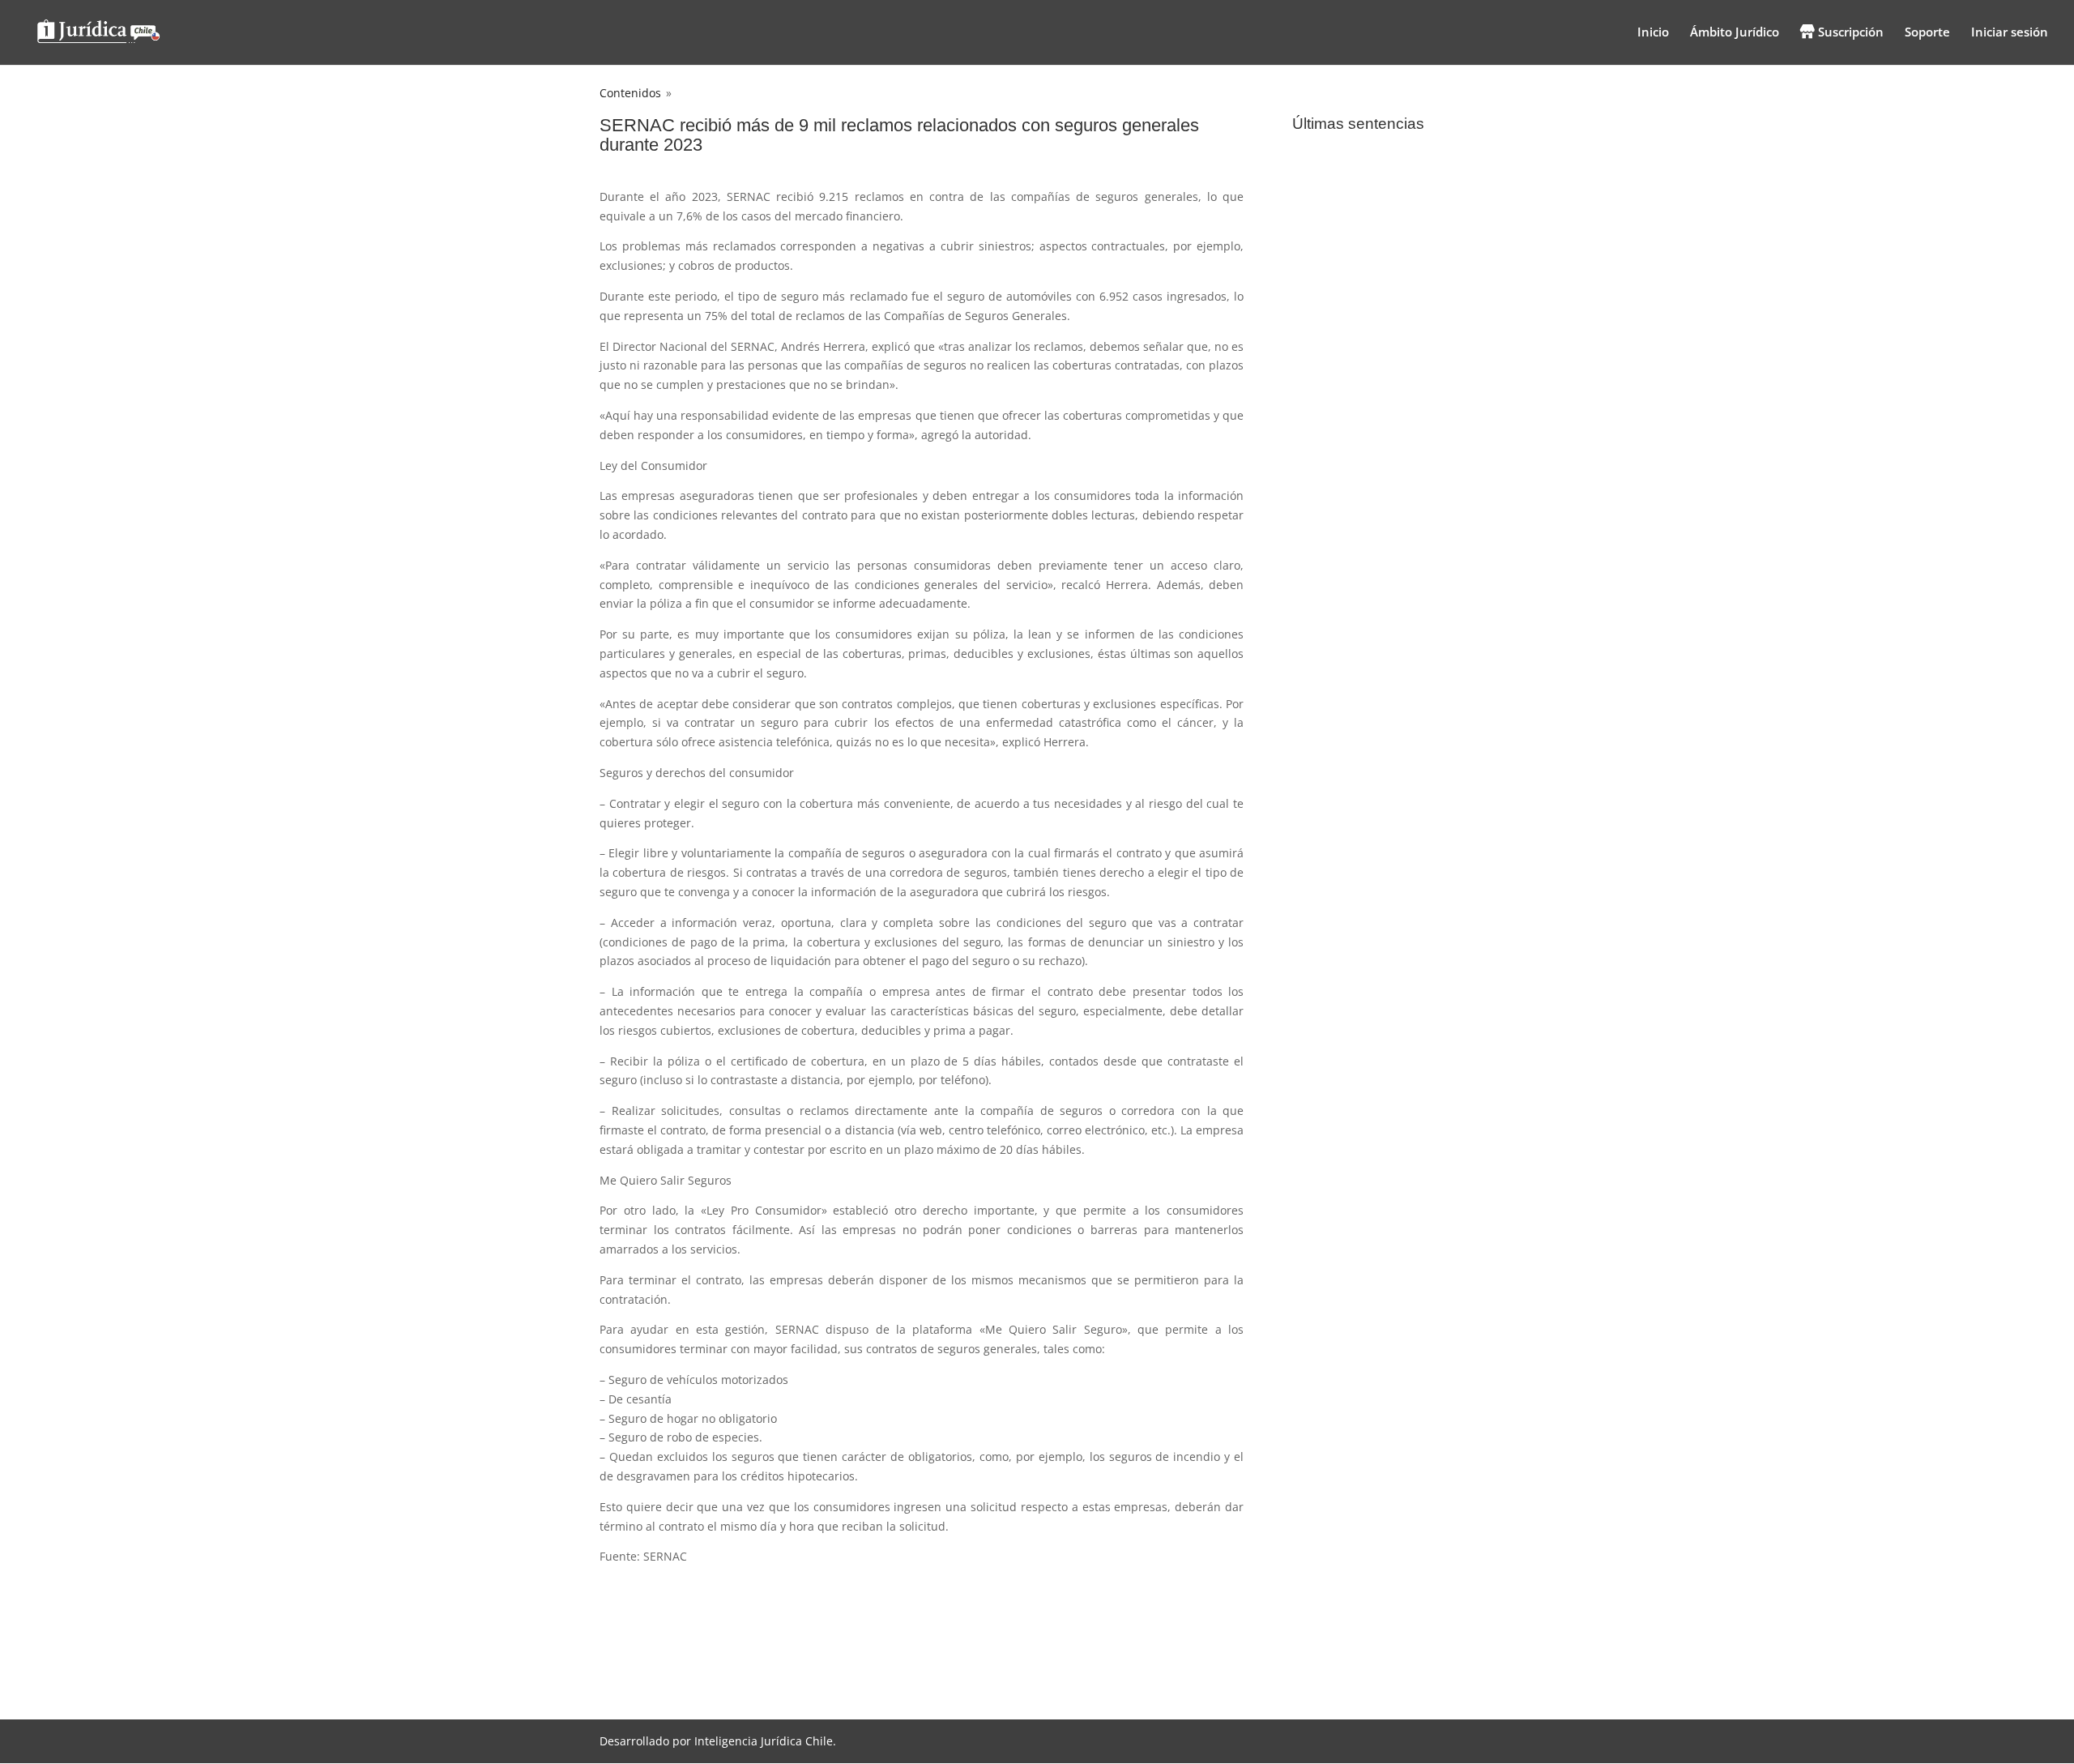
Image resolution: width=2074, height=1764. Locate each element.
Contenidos (630, 93)
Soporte (1927, 33)
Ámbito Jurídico (1735, 33)
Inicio (1653, 33)
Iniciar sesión (2010, 33)
